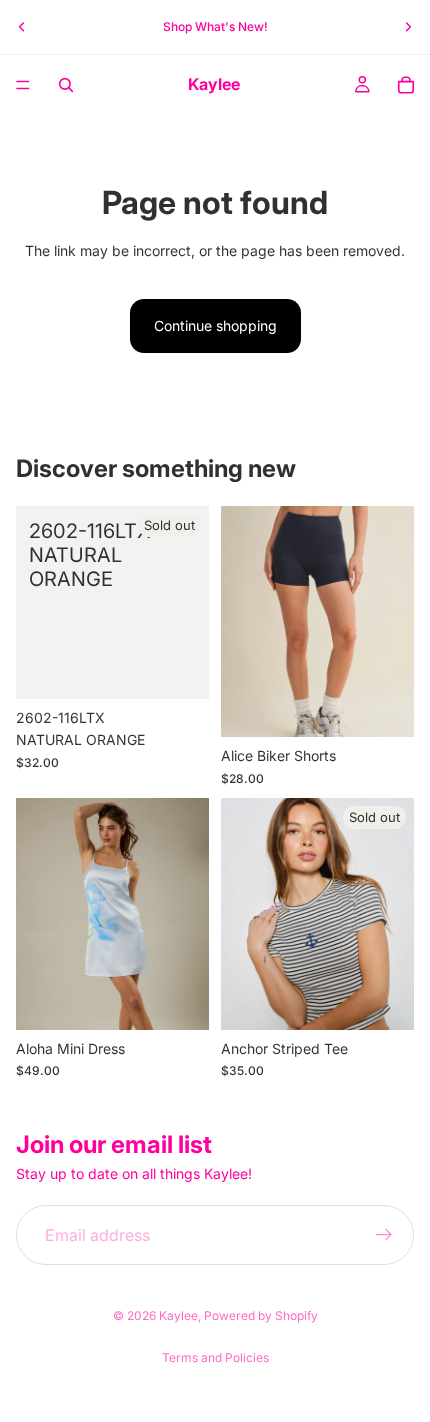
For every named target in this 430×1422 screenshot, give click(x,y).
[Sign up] (384, 1235)
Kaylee (178, 1315)
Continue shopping (215, 325)
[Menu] (23, 85)
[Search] (66, 85)
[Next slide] (408, 27)
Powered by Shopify (261, 1315)
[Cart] (406, 85)
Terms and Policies (215, 1357)
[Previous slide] (22, 27)
